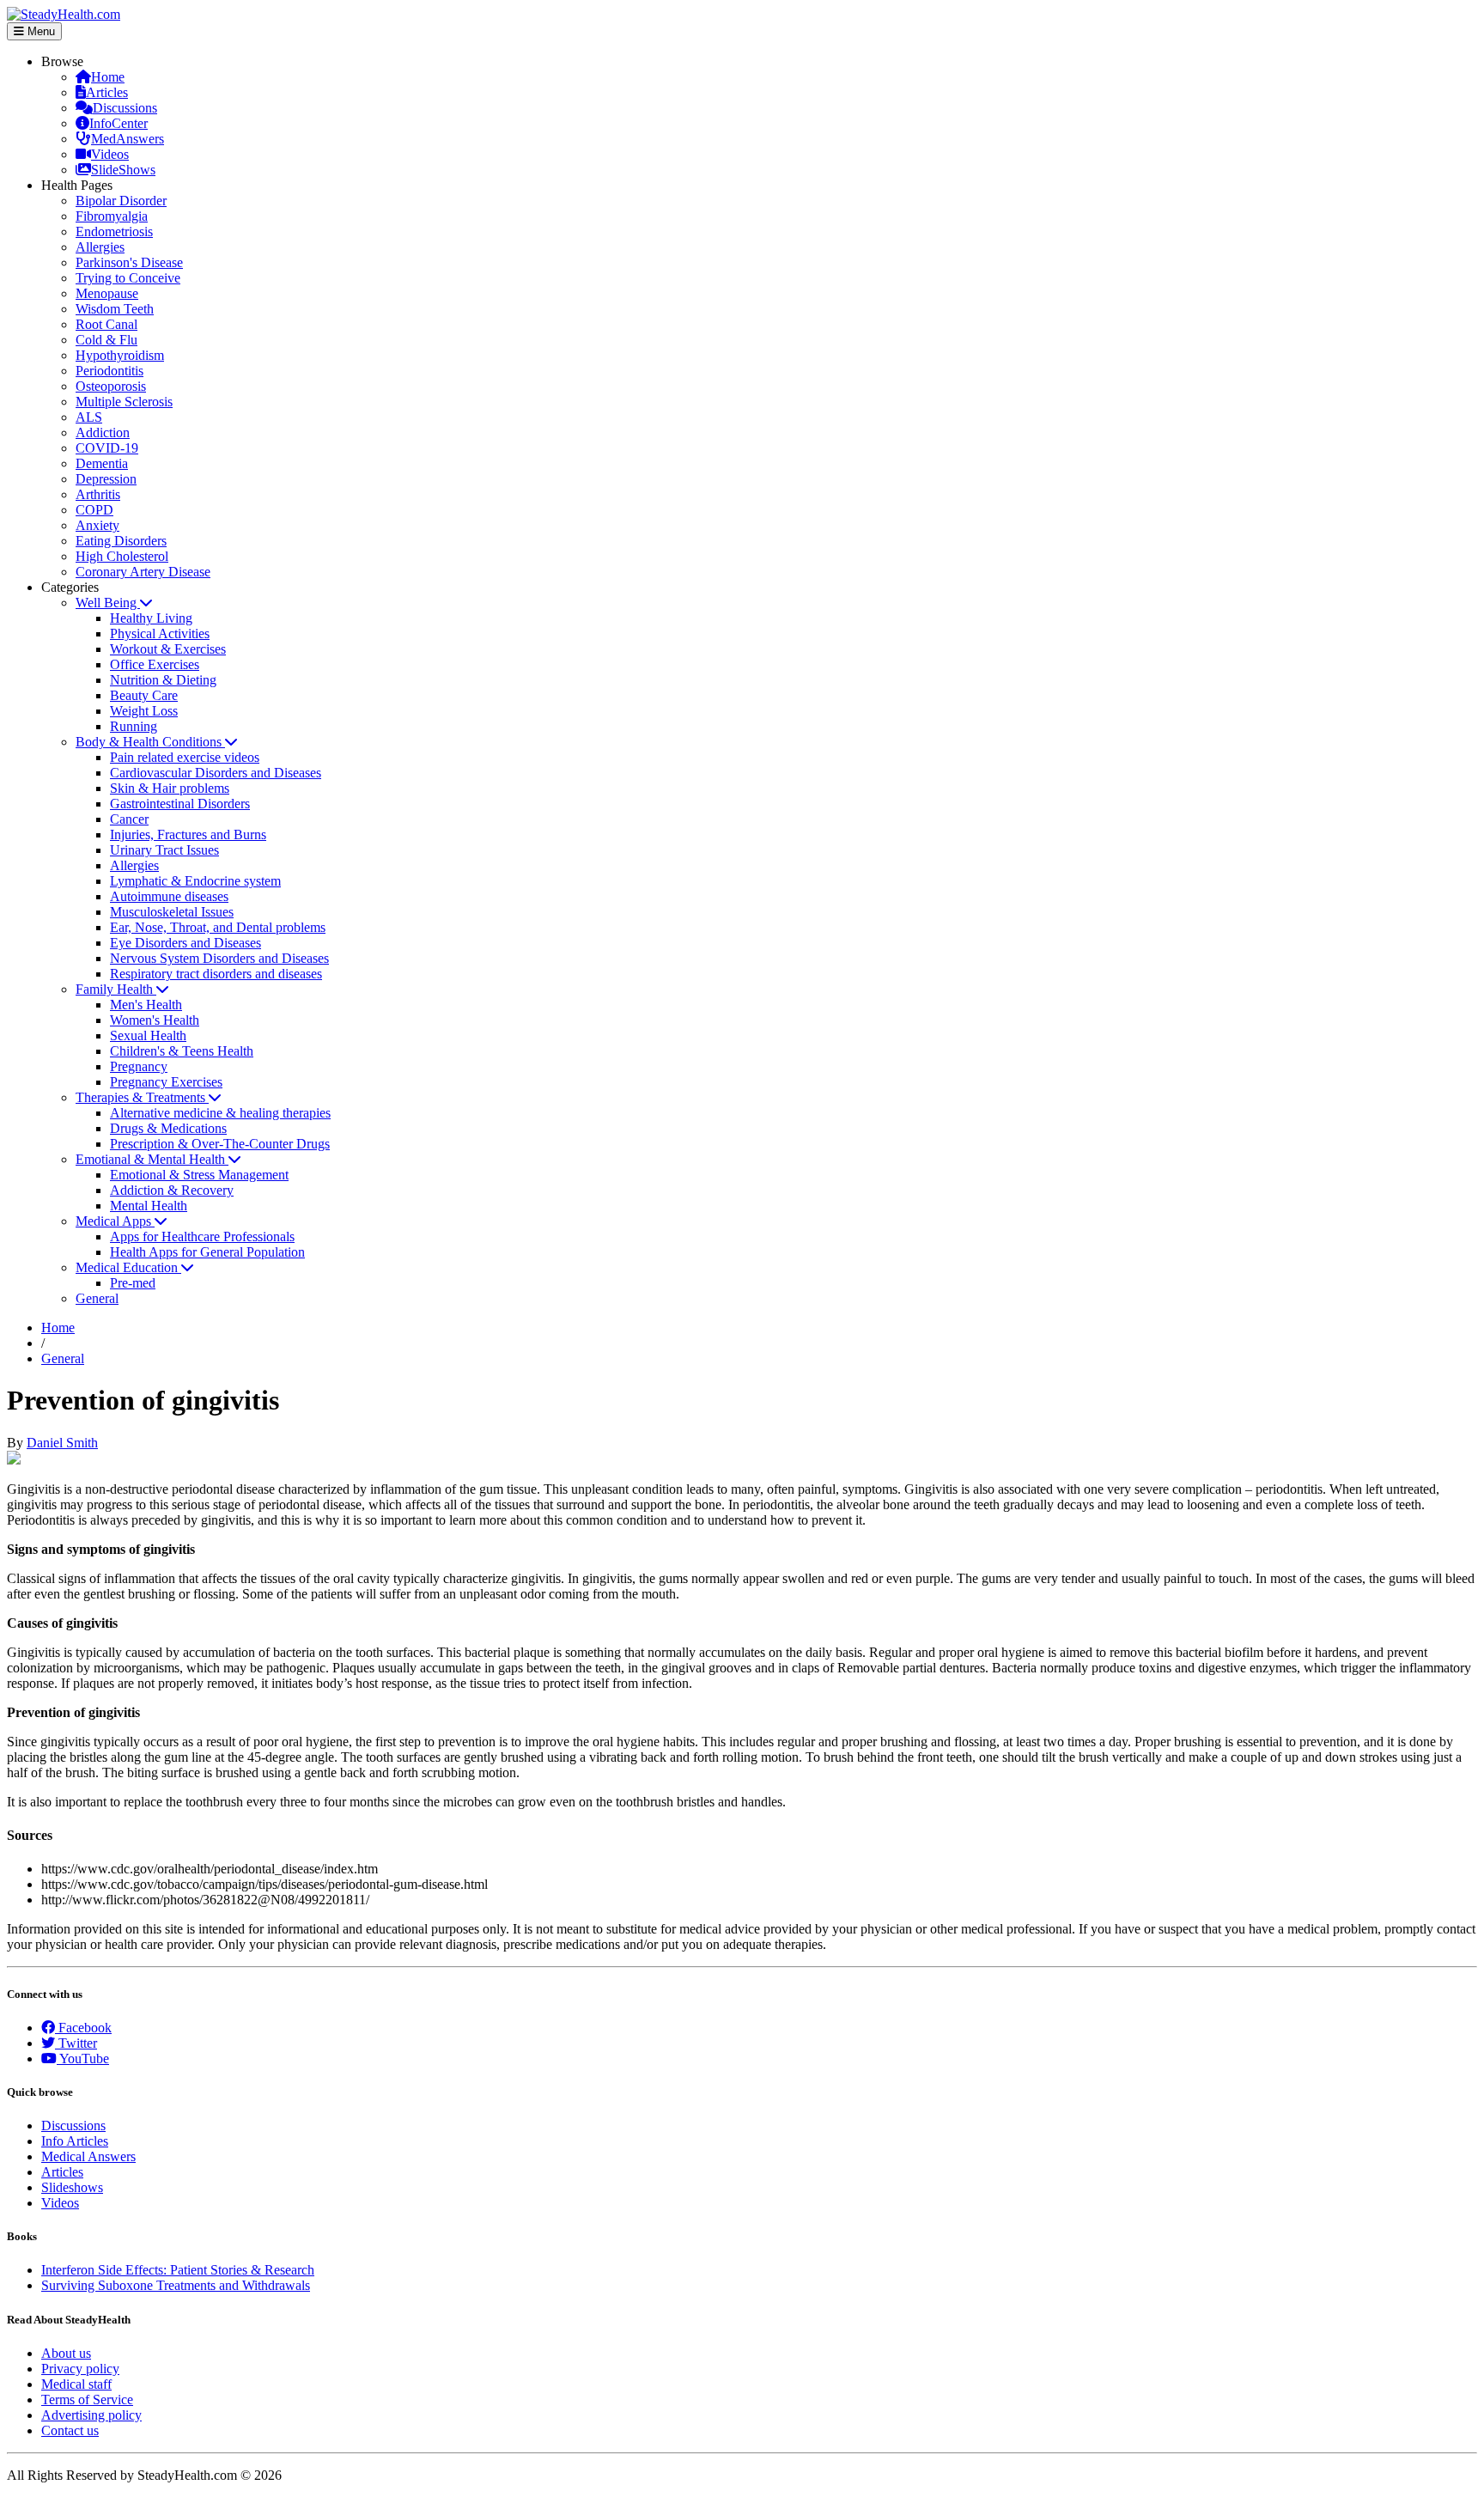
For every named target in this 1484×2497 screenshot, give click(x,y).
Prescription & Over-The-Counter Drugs (220, 1144)
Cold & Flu (106, 340)
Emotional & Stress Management (199, 1175)
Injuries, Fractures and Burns (188, 834)
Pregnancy (139, 1066)
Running (134, 726)
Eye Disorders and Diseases (185, 943)
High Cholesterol (122, 556)
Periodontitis (109, 371)
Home (108, 77)
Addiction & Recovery (172, 1190)
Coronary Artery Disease (143, 572)
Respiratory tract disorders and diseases (216, 974)
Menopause (107, 293)
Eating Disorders (121, 541)
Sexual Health (148, 1035)
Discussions (125, 108)
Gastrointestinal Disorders (180, 804)
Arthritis (98, 494)
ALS (89, 417)
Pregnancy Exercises (166, 1082)
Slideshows (72, 2187)
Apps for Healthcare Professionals (202, 1236)
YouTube (83, 2059)
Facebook (83, 2028)
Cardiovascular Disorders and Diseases (216, 773)
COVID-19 (107, 448)
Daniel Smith (62, 1443)
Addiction (103, 432)
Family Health (116, 989)
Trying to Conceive (128, 278)
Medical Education (128, 1267)
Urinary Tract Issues (164, 850)
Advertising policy (91, 2415)
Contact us (70, 2430)
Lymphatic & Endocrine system (195, 881)
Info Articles (75, 2141)
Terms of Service (87, 2400)
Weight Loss (144, 711)
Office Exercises (155, 664)
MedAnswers (128, 139)
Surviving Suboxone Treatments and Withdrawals (176, 2285)
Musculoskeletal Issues (172, 912)
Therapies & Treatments (142, 1097)
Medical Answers (88, 2156)
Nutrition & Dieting (163, 680)
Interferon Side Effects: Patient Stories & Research (178, 2270)
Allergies (100, 247)
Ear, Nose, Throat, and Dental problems (218, 927)
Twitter (76, 2043)
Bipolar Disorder (121, 201)
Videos (110, 154)
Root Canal (106, 324)
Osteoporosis (111, 386)
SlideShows (123, 170)
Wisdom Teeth (115, 309)
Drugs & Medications (168, 1128)
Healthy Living (151, 618)
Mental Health (149, 1206)
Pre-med (133, 1283)
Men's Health (146, 1005)
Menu (40, 31)
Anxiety (97, 525)
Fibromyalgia (112, 216)
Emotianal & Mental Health (152, 1159)
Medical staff (76, 2384)
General (97, 1298)
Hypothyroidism (120, 355)
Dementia (102, 463)
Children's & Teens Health (182, 1051)
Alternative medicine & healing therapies (220, 1113)
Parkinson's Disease (129, 262)
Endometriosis (114, 231)
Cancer (129, 819)
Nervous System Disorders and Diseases (219, 958)
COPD (94, 510)
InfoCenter (119, 123)
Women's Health (155, 1020)
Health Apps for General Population (207, 1252)
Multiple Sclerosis (124, 402)
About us (66, 2353)
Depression (106, 479)
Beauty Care (144, 695)
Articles (107, 92)
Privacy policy (80, 2369)
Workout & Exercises (168, 649)
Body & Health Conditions (150, 742)
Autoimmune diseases (169, 896)
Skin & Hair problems (170, 788)
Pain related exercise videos (185, 757)
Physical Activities (160, 633)
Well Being (108, 603)
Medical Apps (115, 1221)
